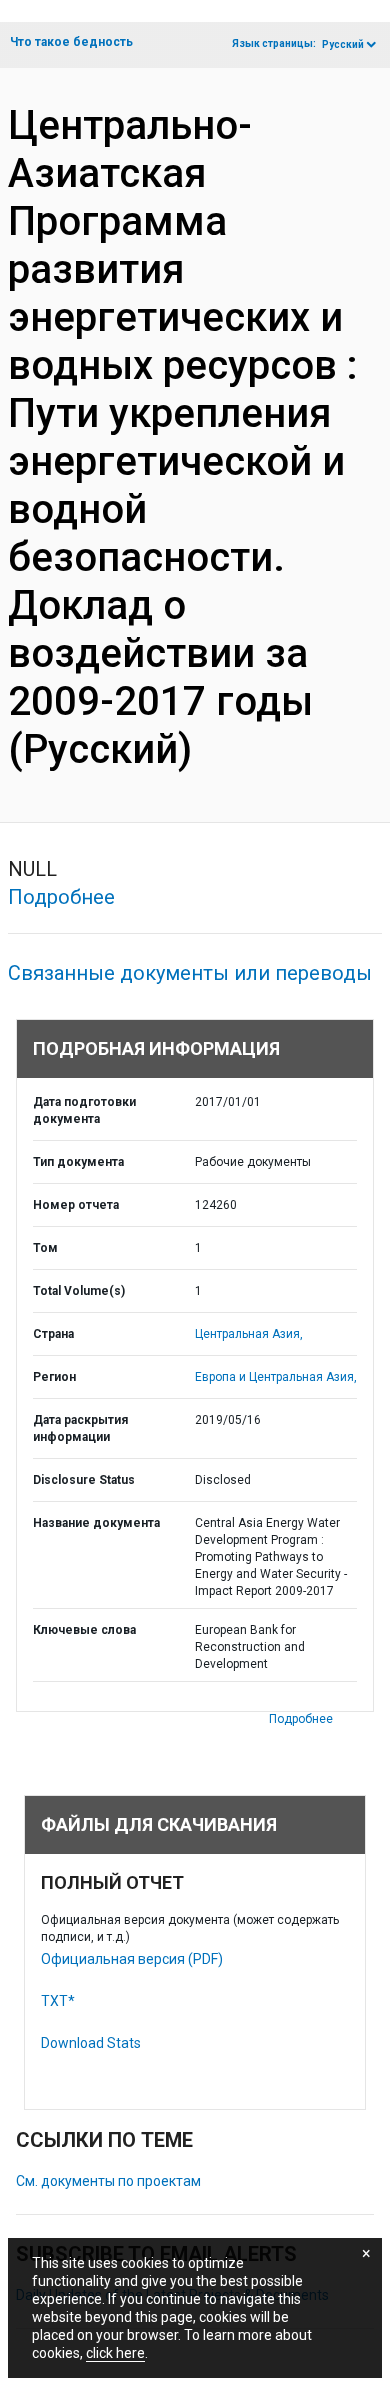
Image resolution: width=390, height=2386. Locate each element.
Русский (343, 44)
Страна (53, 1334)
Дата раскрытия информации (80, 1428)
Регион (54, 1377)
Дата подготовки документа (84, 1110)
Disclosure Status (84, 1480)
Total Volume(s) (79, 1291)
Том (45, 1248)
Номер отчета (76, 1205)
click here (115, 2353)
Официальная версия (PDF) (132, 1959)
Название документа (96, 1523)
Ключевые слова (84, 1630)
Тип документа (78, 1162)
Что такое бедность (71, 42)
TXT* (58, 2001)
